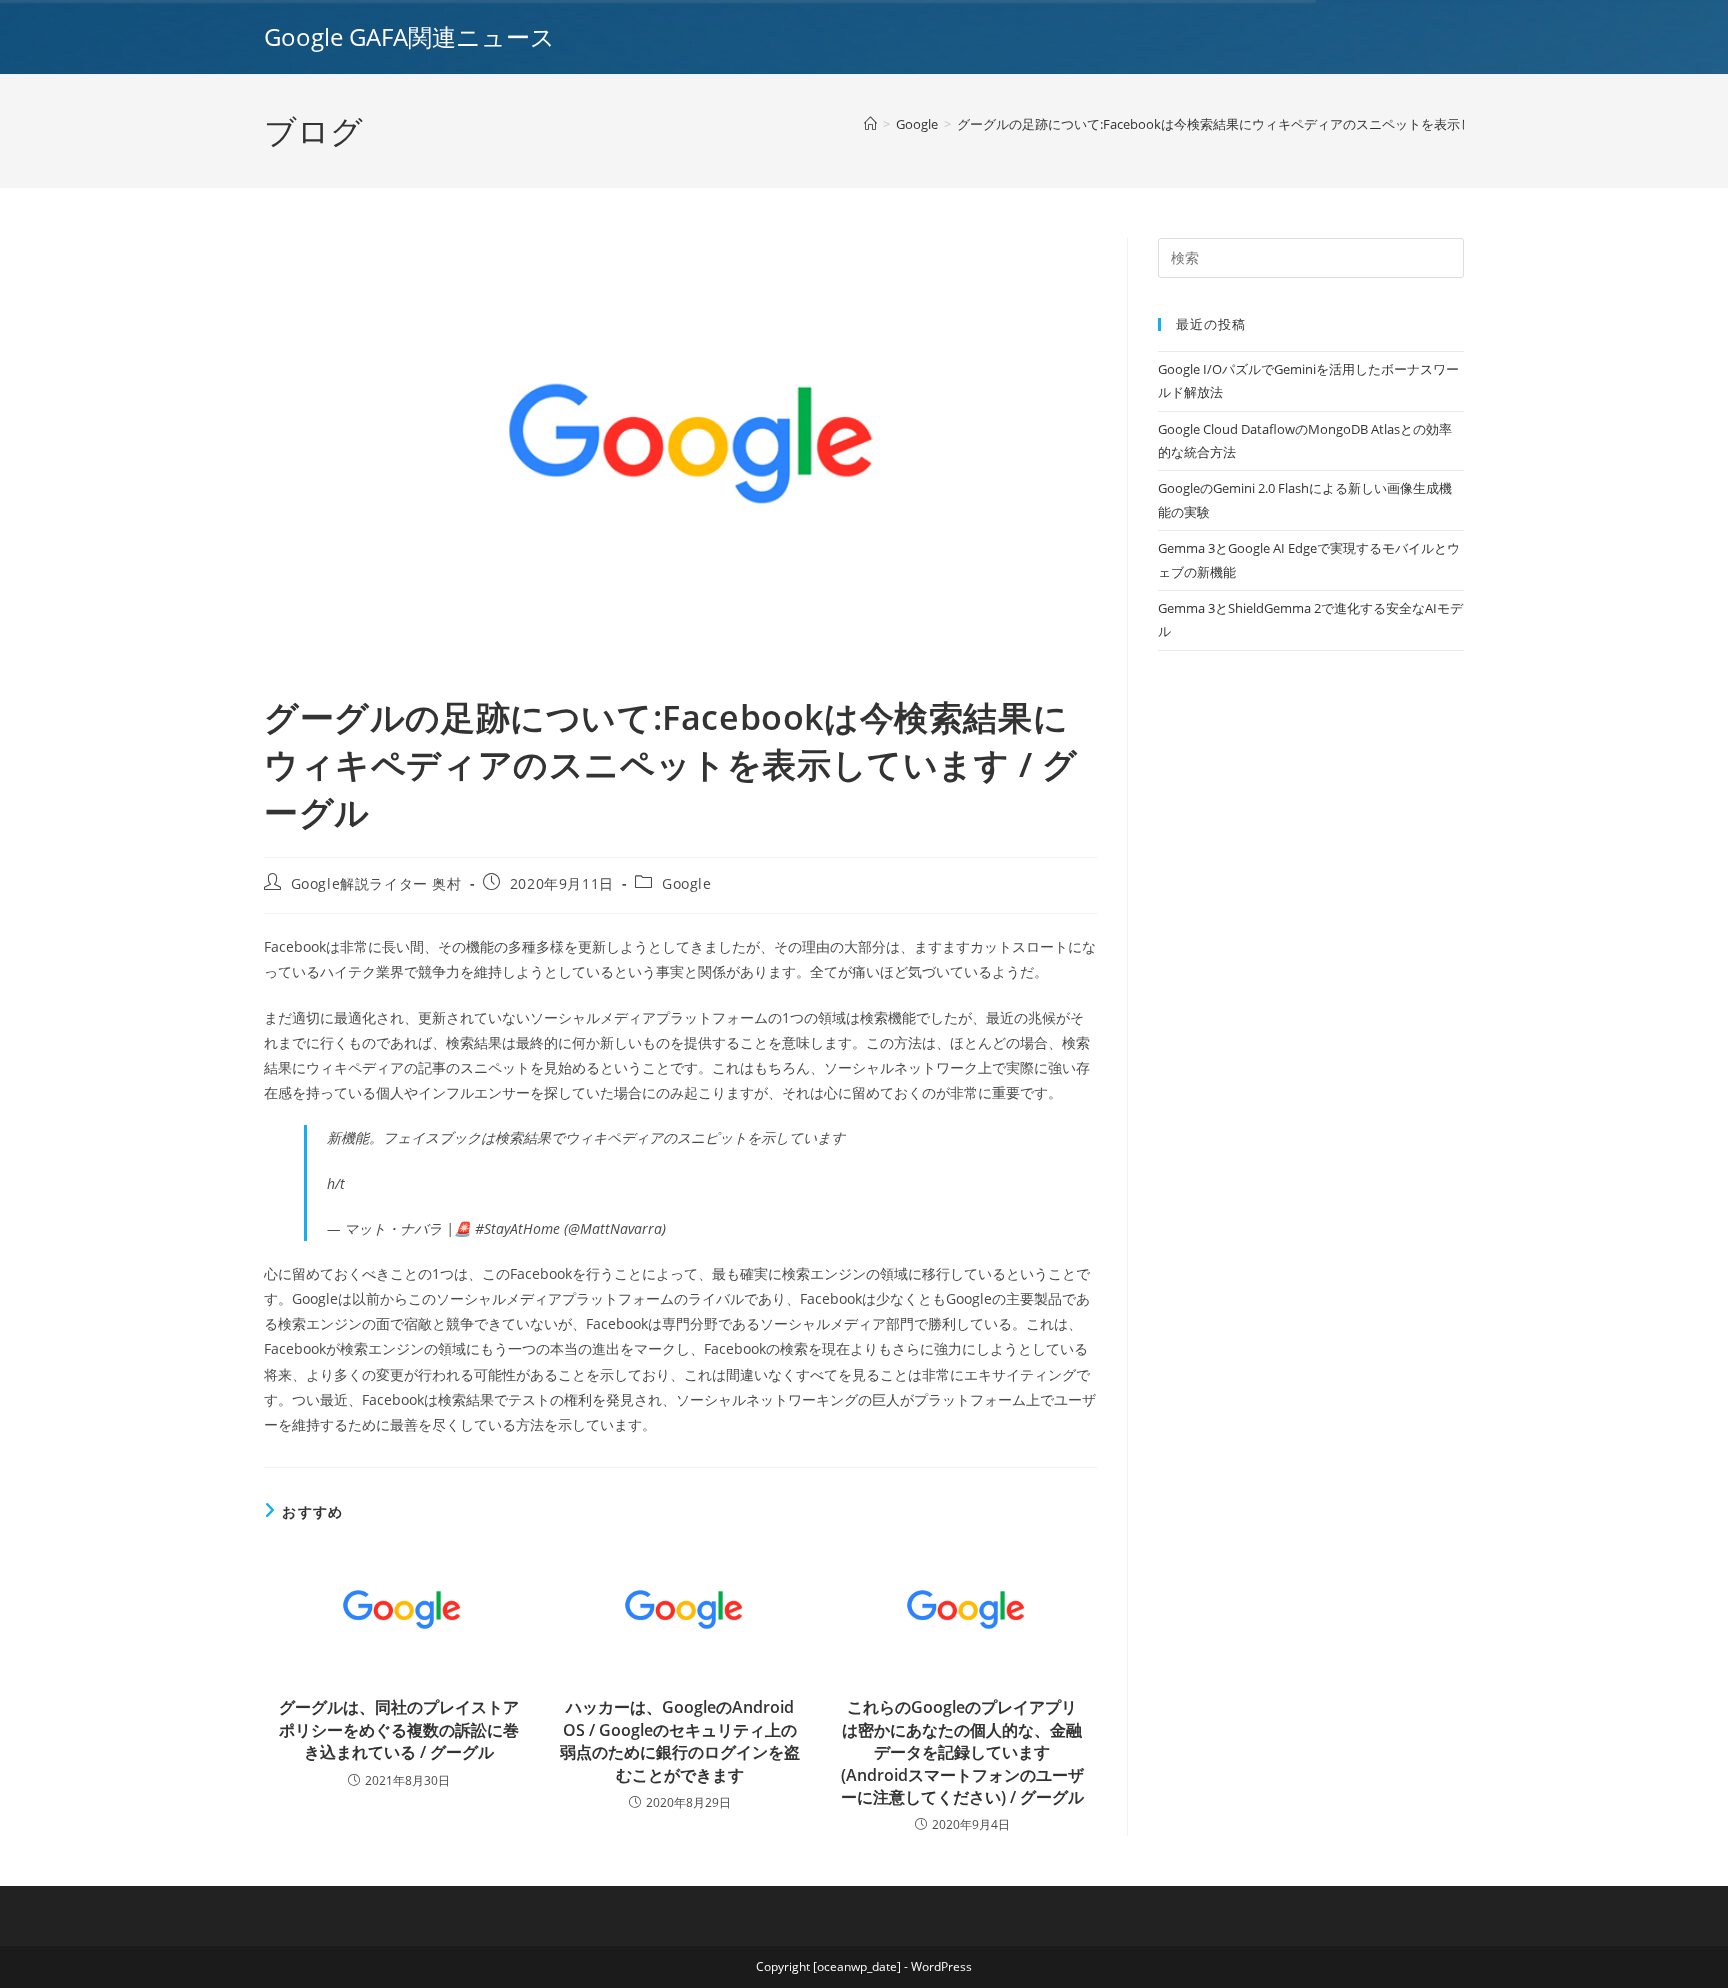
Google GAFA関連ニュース (409, 36)
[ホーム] (870, 124)
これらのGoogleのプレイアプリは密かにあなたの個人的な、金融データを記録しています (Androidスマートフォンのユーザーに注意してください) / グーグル (962, 1752)
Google (687, 883)
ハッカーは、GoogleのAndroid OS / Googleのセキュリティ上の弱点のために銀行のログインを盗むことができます (680, 1740)
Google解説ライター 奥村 (376, 883)
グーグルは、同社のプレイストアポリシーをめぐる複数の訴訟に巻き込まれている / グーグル (399, 1729)
